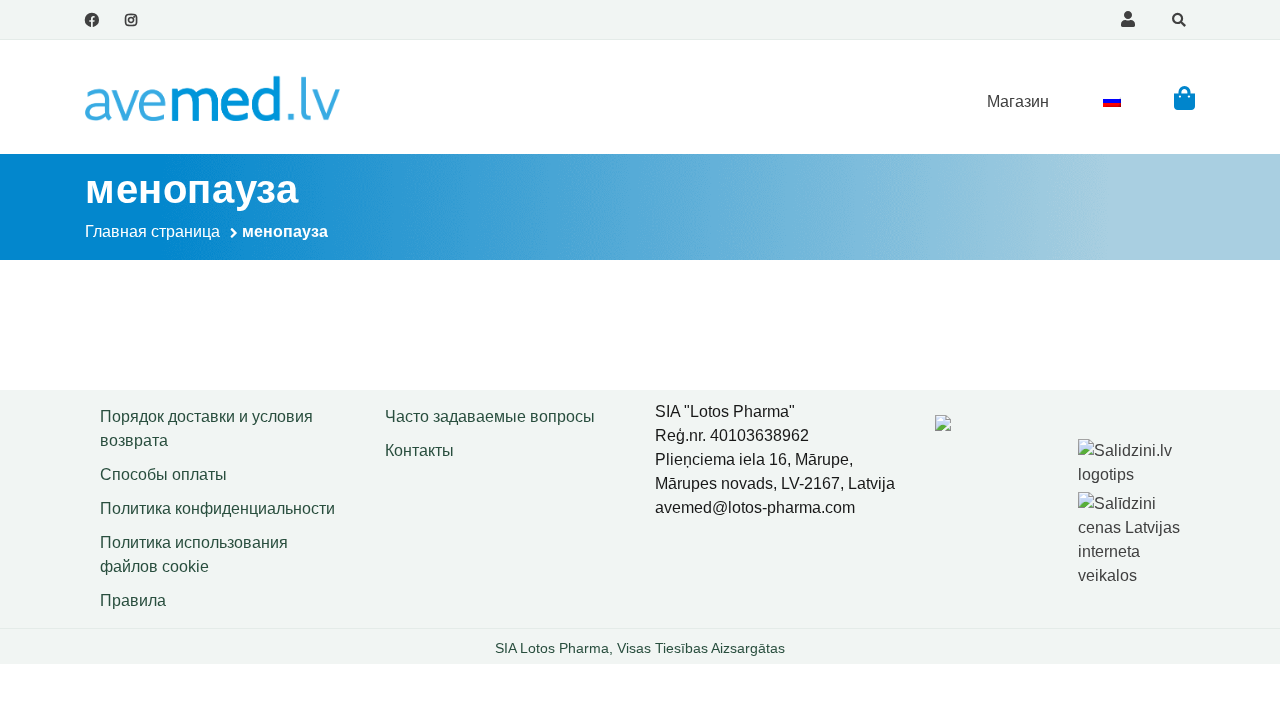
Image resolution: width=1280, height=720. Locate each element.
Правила (133, 600)
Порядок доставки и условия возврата (206, 428)
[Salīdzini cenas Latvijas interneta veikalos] (1139, 536)
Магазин (1018, 101)
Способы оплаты (163, 474)
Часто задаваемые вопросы (490, 416)
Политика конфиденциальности (217, 508)
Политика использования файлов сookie (194, 554)
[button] (1184, 97)
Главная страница (152, 231)
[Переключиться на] (1112, 101)
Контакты (419, 450)
